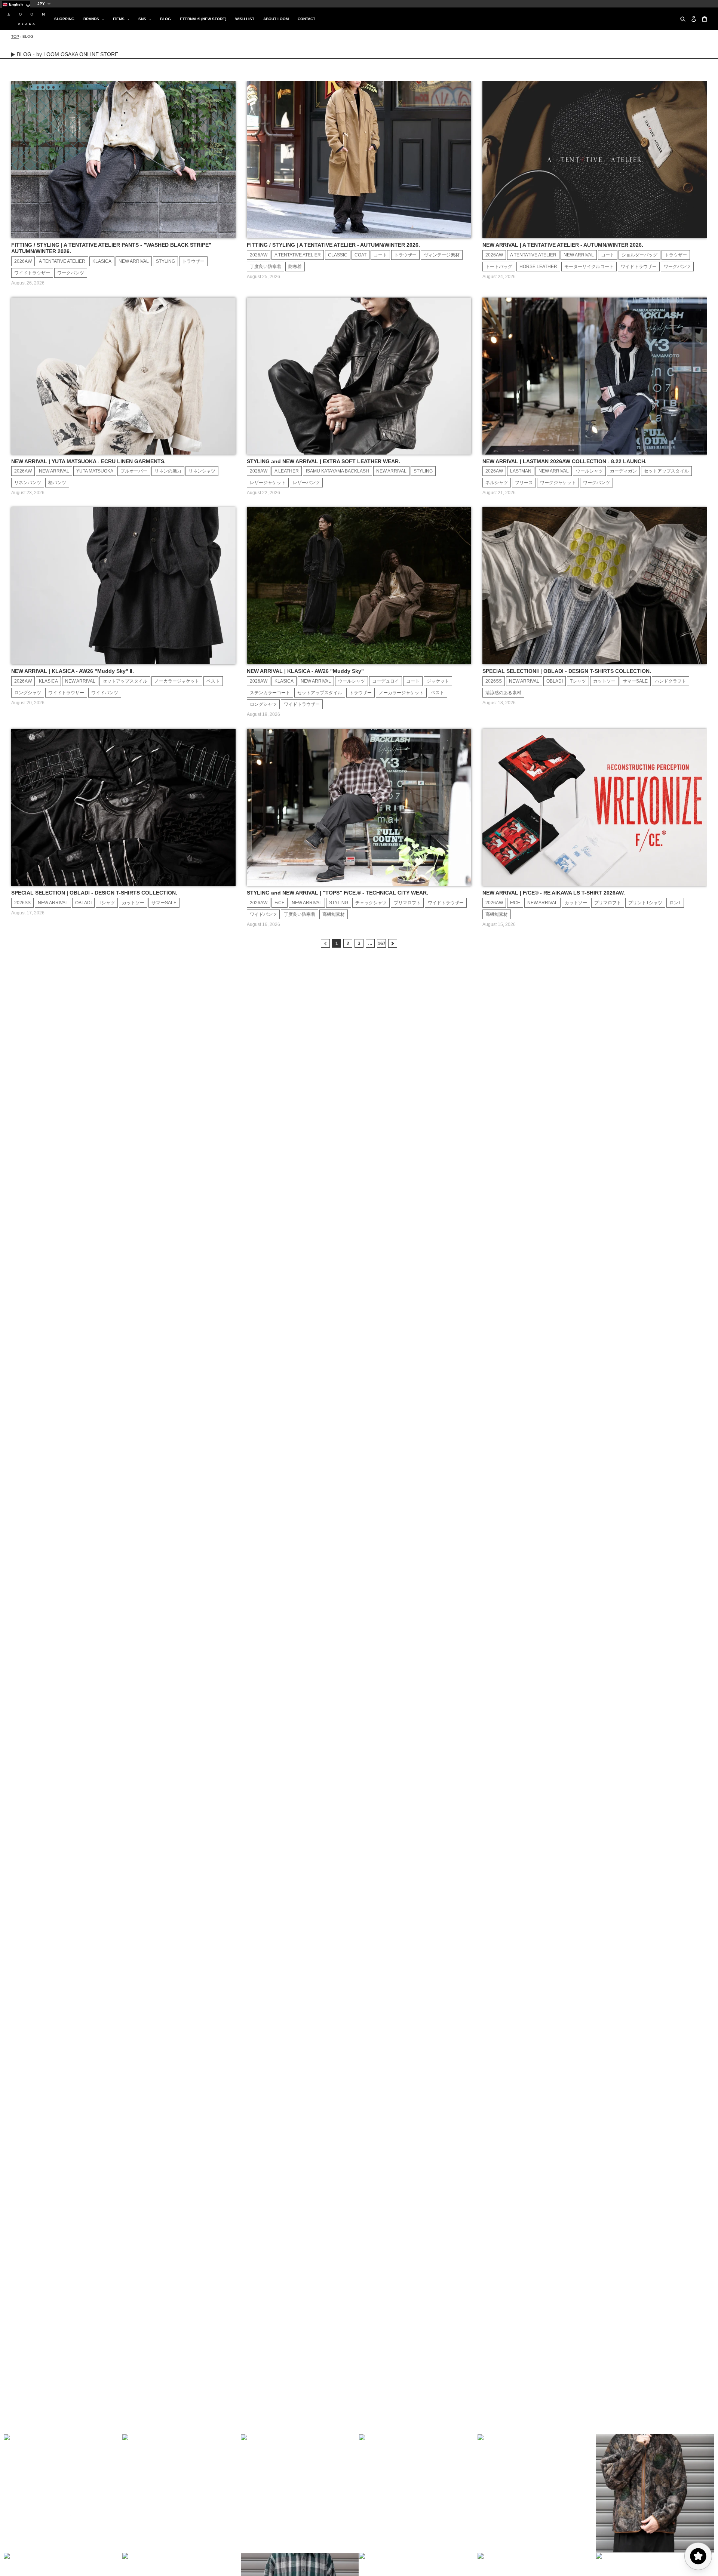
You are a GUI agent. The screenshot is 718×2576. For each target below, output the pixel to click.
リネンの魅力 (168, 471)
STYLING (165, 261)
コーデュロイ (386, 681)
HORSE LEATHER (538, 267)
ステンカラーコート (270, 693)
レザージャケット (268, 483)
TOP (15, 36)
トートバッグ (499, 267)
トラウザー (193, 261)
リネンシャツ (202, 471)
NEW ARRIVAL (134, 261)
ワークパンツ (71, 273)
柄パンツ (57, 483)
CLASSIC (338, 255)
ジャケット (438, 681)
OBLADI (555, 681)
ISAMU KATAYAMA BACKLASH (337, 471)
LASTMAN (521, 471)
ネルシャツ (497, 483)
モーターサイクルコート (589, 267)
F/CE (280, 903)
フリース (524, 483)
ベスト (213, 681)
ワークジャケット (558, 483)
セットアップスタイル (666, 471)
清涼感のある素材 (503, 693)
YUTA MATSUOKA (95, 471)
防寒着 (295, 267)
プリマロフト (407, 903)
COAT (360, 255)
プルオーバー (134, 471)
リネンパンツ (28, 483)
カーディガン (623, 471)
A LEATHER (287, 471)
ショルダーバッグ (639, 255)
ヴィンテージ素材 (442, 255)
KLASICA (102, 261)
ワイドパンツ (105, 693)
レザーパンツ (306, 483)
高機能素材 (334, 914)
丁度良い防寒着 (266, 267)
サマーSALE (635, 681)
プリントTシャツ (645, 903)
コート (380, 255)
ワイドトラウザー (32, 273)
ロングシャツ (28, 693)
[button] (63, 2493)
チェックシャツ (371, 903)
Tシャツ (578, 681)
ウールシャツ (589, 471)
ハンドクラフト (671, 681)
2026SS (494, 681)
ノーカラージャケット (177, 681)
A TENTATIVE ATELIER (62, 261)
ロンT (675, 903)
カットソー (604, 681)
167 (382, 944)
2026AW (23, 261)
